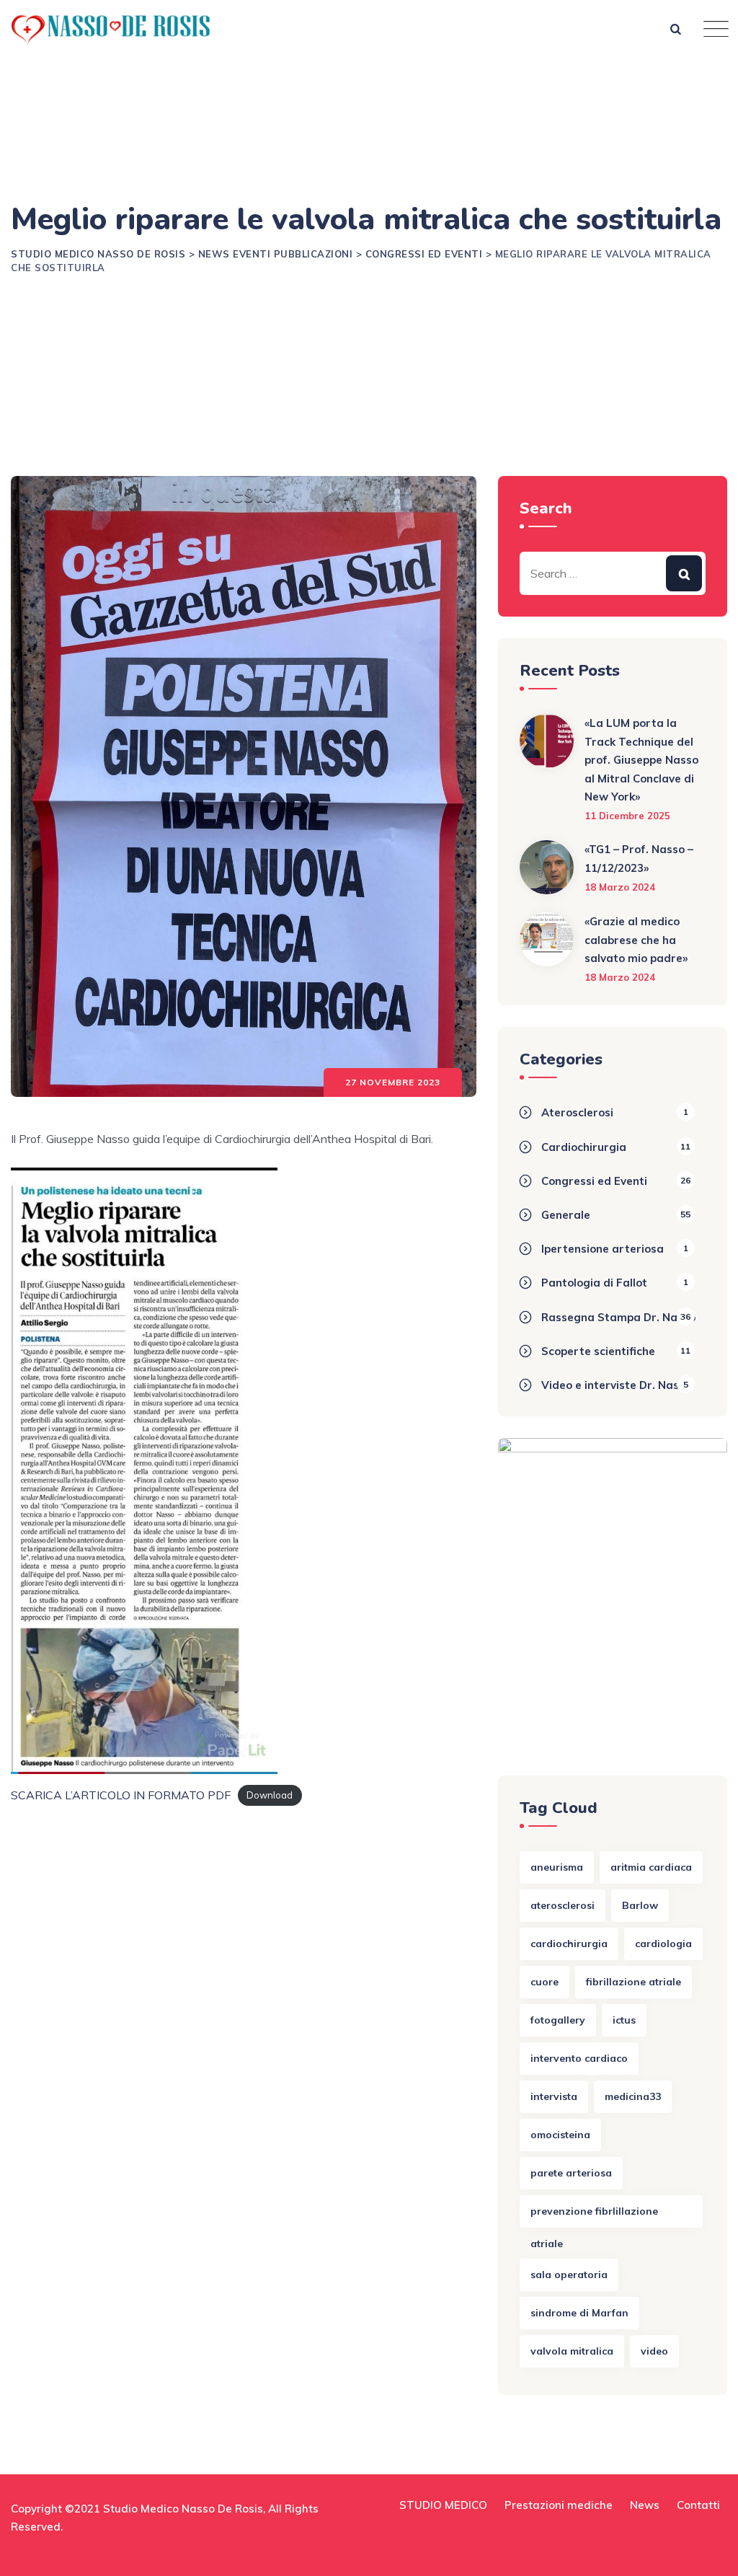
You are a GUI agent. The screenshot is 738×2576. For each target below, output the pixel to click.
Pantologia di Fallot (594, 1283)
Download (270, 1796)
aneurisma (557, 1867)
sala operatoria (569, 2275)
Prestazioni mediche (559, 2505)
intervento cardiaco (579, 2058)
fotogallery (558, 2020)
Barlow (640, 1905)
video (654, 2351)
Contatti (698, 2505)
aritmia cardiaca (651, 1867)
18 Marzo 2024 (620, 887)
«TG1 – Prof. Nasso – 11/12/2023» (639, 859)
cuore (544, 1982)
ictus (624, 2020)
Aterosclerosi (577, 1112)
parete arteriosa (571, 2173)
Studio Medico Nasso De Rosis (183, 2509)
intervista (554, 2096)
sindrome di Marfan (579, 2313)
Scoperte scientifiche (598, 1351)
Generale (566, 1215)
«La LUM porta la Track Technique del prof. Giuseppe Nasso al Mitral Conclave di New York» (641, 760)
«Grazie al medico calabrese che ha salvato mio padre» (636, 940)
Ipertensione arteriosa (603, 1249)
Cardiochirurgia (584, 1147)
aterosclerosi (563, 1905)
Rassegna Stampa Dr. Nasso (618, 1317)
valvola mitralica (572, 2351)
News (645, 2505)
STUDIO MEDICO (443, 2505)
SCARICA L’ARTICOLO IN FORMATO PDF (121, 1795)
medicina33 (633, 2096)
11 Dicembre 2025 (627, 816)
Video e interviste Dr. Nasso (616, 1385)
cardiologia (663, 1944)
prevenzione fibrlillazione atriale (594, 2216)
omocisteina (560, 2135)
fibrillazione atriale (633, 1982)
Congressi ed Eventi (594, 1181)
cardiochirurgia (569, 1944)
